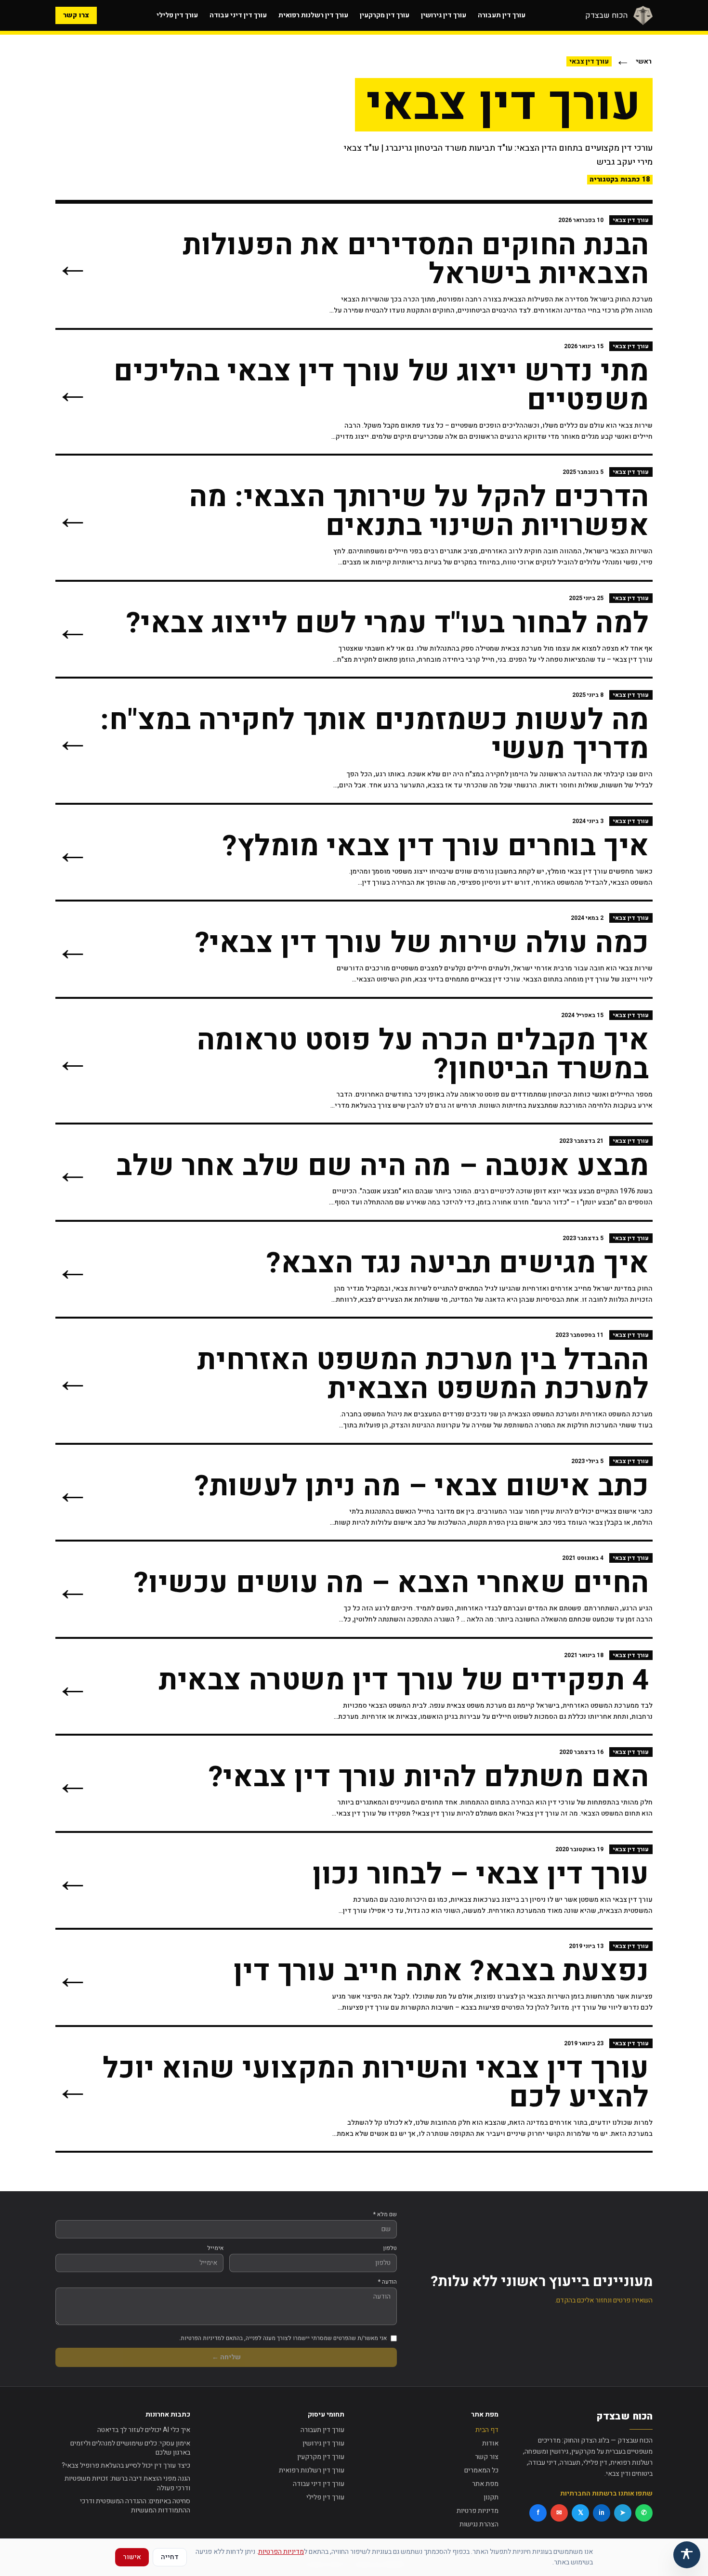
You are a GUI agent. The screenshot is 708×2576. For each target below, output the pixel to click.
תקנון (491, 2497)
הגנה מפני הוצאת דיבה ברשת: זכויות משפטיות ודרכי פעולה (127, 2483)
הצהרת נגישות (479, 2524)
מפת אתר (485, 2484)
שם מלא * (385, 2214)
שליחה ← (226, 2357)
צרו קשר (76, 15)
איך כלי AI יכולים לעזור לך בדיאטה (144, 2430)
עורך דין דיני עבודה (238, 15)
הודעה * (387, 2282)
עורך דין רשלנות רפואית (313, 15)
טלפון (390, 2248)
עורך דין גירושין (444, 15)
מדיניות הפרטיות (281, 2552)
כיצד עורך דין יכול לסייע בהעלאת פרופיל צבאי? (126, 2465)
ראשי (644, 61)
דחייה (170, 2557)
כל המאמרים (481, 2470)
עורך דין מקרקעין (385, 15)
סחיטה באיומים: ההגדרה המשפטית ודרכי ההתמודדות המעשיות (135, 2506)
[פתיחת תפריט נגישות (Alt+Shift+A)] (687, 2555)
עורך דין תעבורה (502, 15)
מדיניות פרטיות (478, 2511)
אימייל (215, 2248)
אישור (132, 2557)
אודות (490, 2443)
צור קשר (487, 2457)
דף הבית (487, 2430)
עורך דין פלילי (177, 15)
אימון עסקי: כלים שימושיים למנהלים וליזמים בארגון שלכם (130, 2448)
